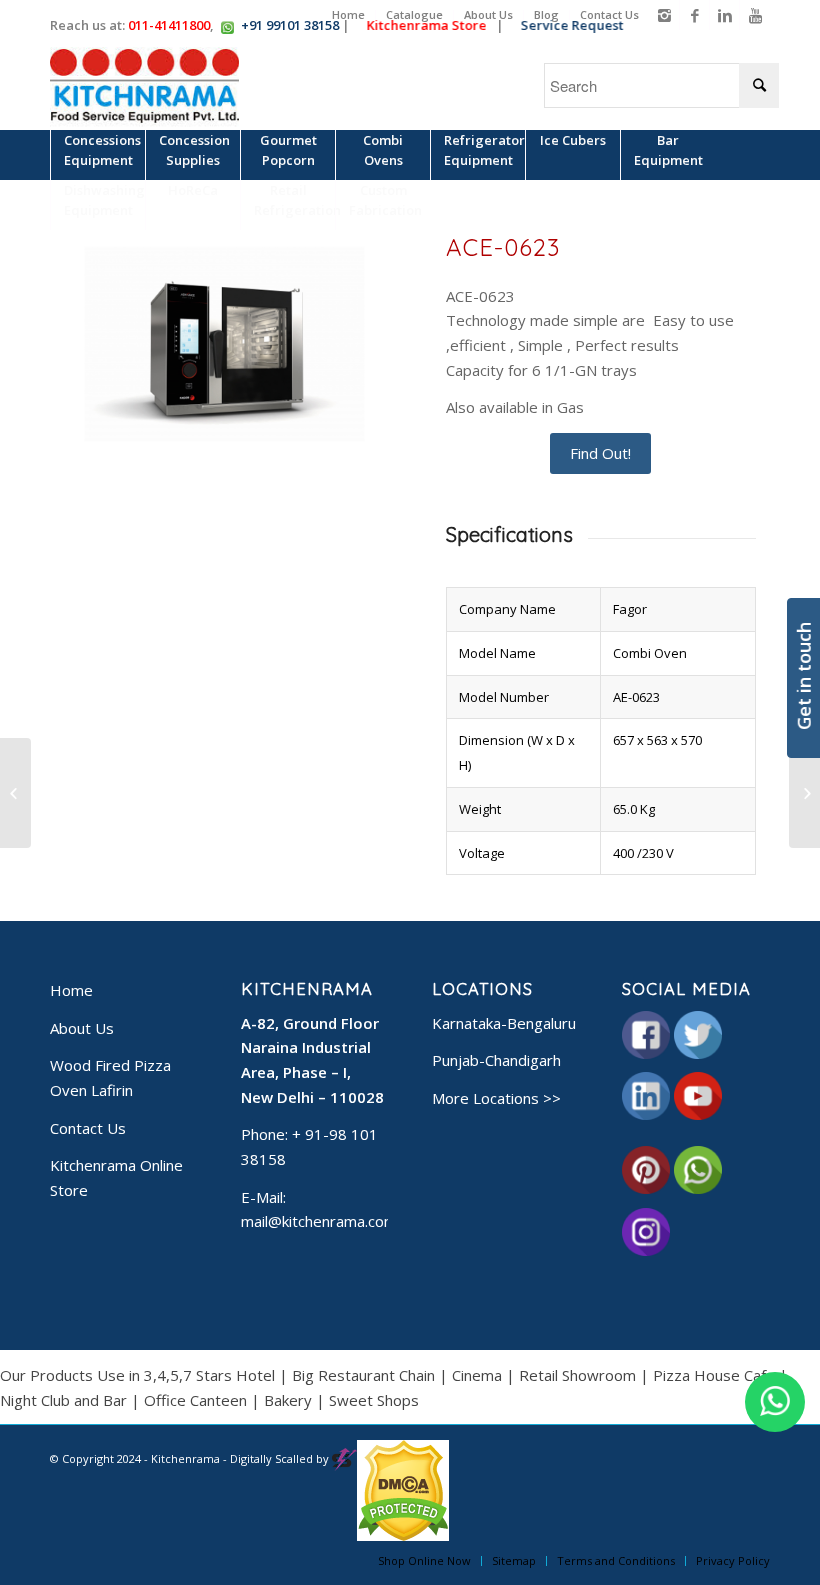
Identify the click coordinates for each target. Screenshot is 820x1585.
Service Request (577, 25)
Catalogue (414, 14)
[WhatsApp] (775, 1402)
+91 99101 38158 (290, 25)
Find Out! (600, 453)
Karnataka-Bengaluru (504, 1023)
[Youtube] (755, 15)
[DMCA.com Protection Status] (403, 1536)
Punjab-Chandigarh (496, 1060)
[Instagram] (664, 15)
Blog (546, 14)
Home (348, 14)
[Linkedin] (724, 15)
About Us (488, 14)
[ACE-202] (15, 793)
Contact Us (609, 14)
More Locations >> (496, 1098)
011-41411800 (169, 25)
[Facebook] (694, 15)
